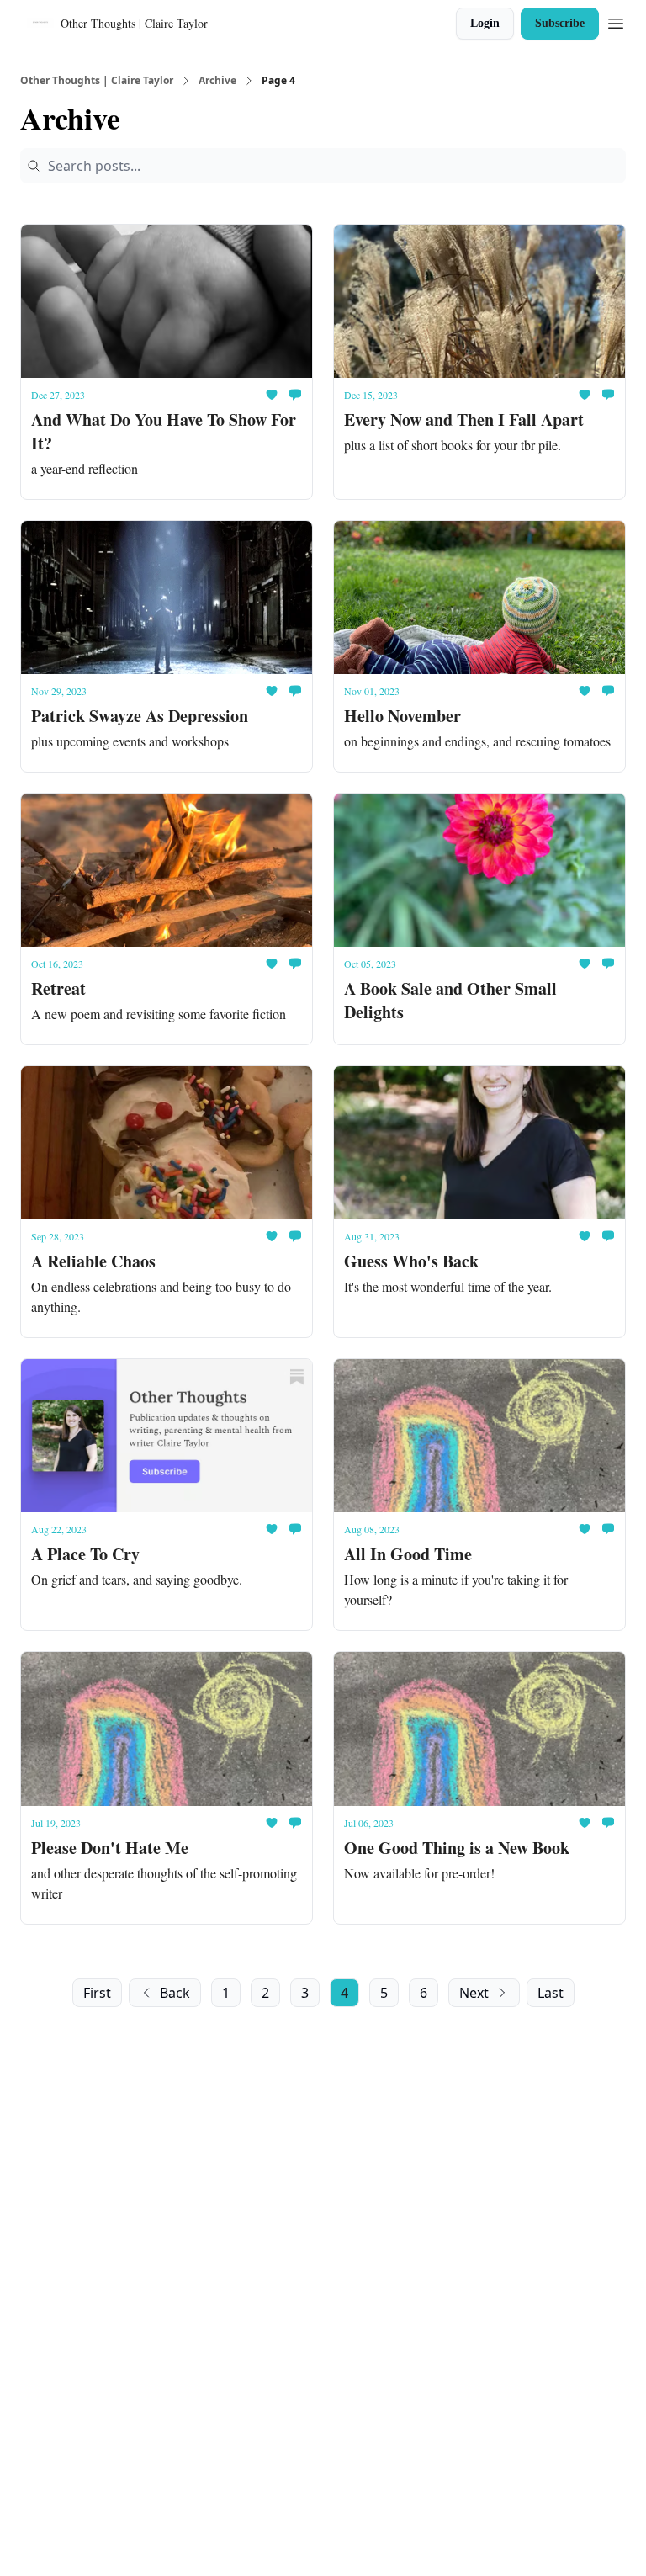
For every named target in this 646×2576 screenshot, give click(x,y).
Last (551, 1993)
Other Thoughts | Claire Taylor (97, 81)
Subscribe (560, 23)
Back (175, 1993)
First (97, 1993)
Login (485, 23)
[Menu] (616, 21)
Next (474, 1993)
